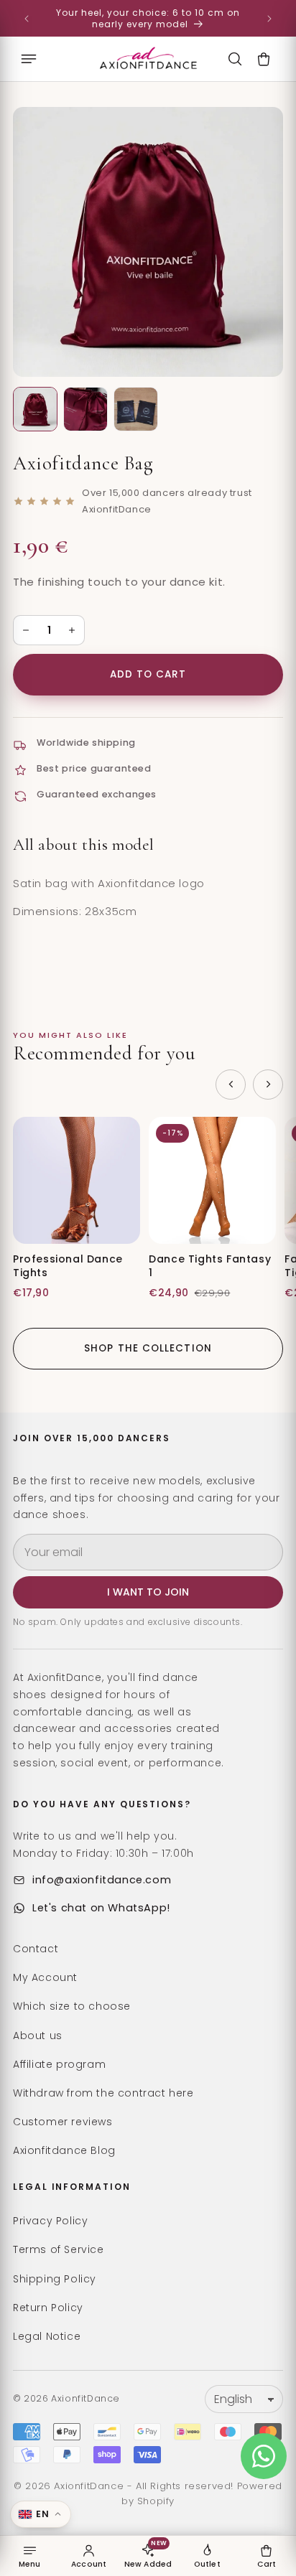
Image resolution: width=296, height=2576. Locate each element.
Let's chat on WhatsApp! (101, 1908)
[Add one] (72, 630)
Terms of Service (59, 2249)
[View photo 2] (85, 409)
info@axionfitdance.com (102, 1880)
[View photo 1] (35, 409)
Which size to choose (72, 2006)
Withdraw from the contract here (103, 2093)
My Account (45, 1977)
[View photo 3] (136, 409)
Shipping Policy (55, 2279)
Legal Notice (47, 2336)
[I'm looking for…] (235, 59)
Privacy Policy (50, 2221)
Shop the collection (148, 1348)
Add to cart (148, 674)
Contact (36, 1949)
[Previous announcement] (27, 19)
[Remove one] (26, 630)
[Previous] (231, 1085)
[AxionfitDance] (148, 59)
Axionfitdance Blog (64, 2150)
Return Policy (48, 2308)
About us (38, 2036)
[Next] (268, 1085)
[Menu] (29, 59)
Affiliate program (59, 2064)
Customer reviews (63, 2122)
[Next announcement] (269, 19)
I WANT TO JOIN (148, 1592)
